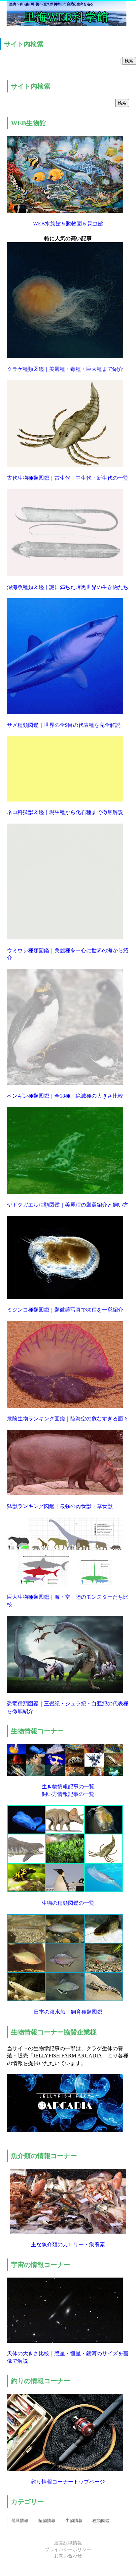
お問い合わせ (68, 2556)
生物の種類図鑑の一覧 (68, 1903)
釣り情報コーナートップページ (68, 2482)
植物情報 (47, 2521)
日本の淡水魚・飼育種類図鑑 (68, 2012)
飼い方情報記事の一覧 (68, 1794)
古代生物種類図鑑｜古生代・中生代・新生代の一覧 (68, 478)
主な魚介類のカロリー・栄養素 (68, 2244)
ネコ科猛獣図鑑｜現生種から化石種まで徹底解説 (65, 812)
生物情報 (74, 2521)
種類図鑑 (101, 2521)
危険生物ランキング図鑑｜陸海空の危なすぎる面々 (68, 1419)
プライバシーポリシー (68, 2550)
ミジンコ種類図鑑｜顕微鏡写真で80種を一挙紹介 (65, 1310)
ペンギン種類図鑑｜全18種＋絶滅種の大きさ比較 (65, 1096)
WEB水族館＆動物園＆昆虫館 (68, 224)
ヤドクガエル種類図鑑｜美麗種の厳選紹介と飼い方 (68, 1205)
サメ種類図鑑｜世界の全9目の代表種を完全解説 (64, 725)
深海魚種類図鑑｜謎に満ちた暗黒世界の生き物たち (68, 587)
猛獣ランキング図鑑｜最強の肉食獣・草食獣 (60, 1506)
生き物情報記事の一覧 (68, 1786)
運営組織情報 (68, 2543)
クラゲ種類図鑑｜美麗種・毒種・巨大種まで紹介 (65, 369)
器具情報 (20, 2521)
